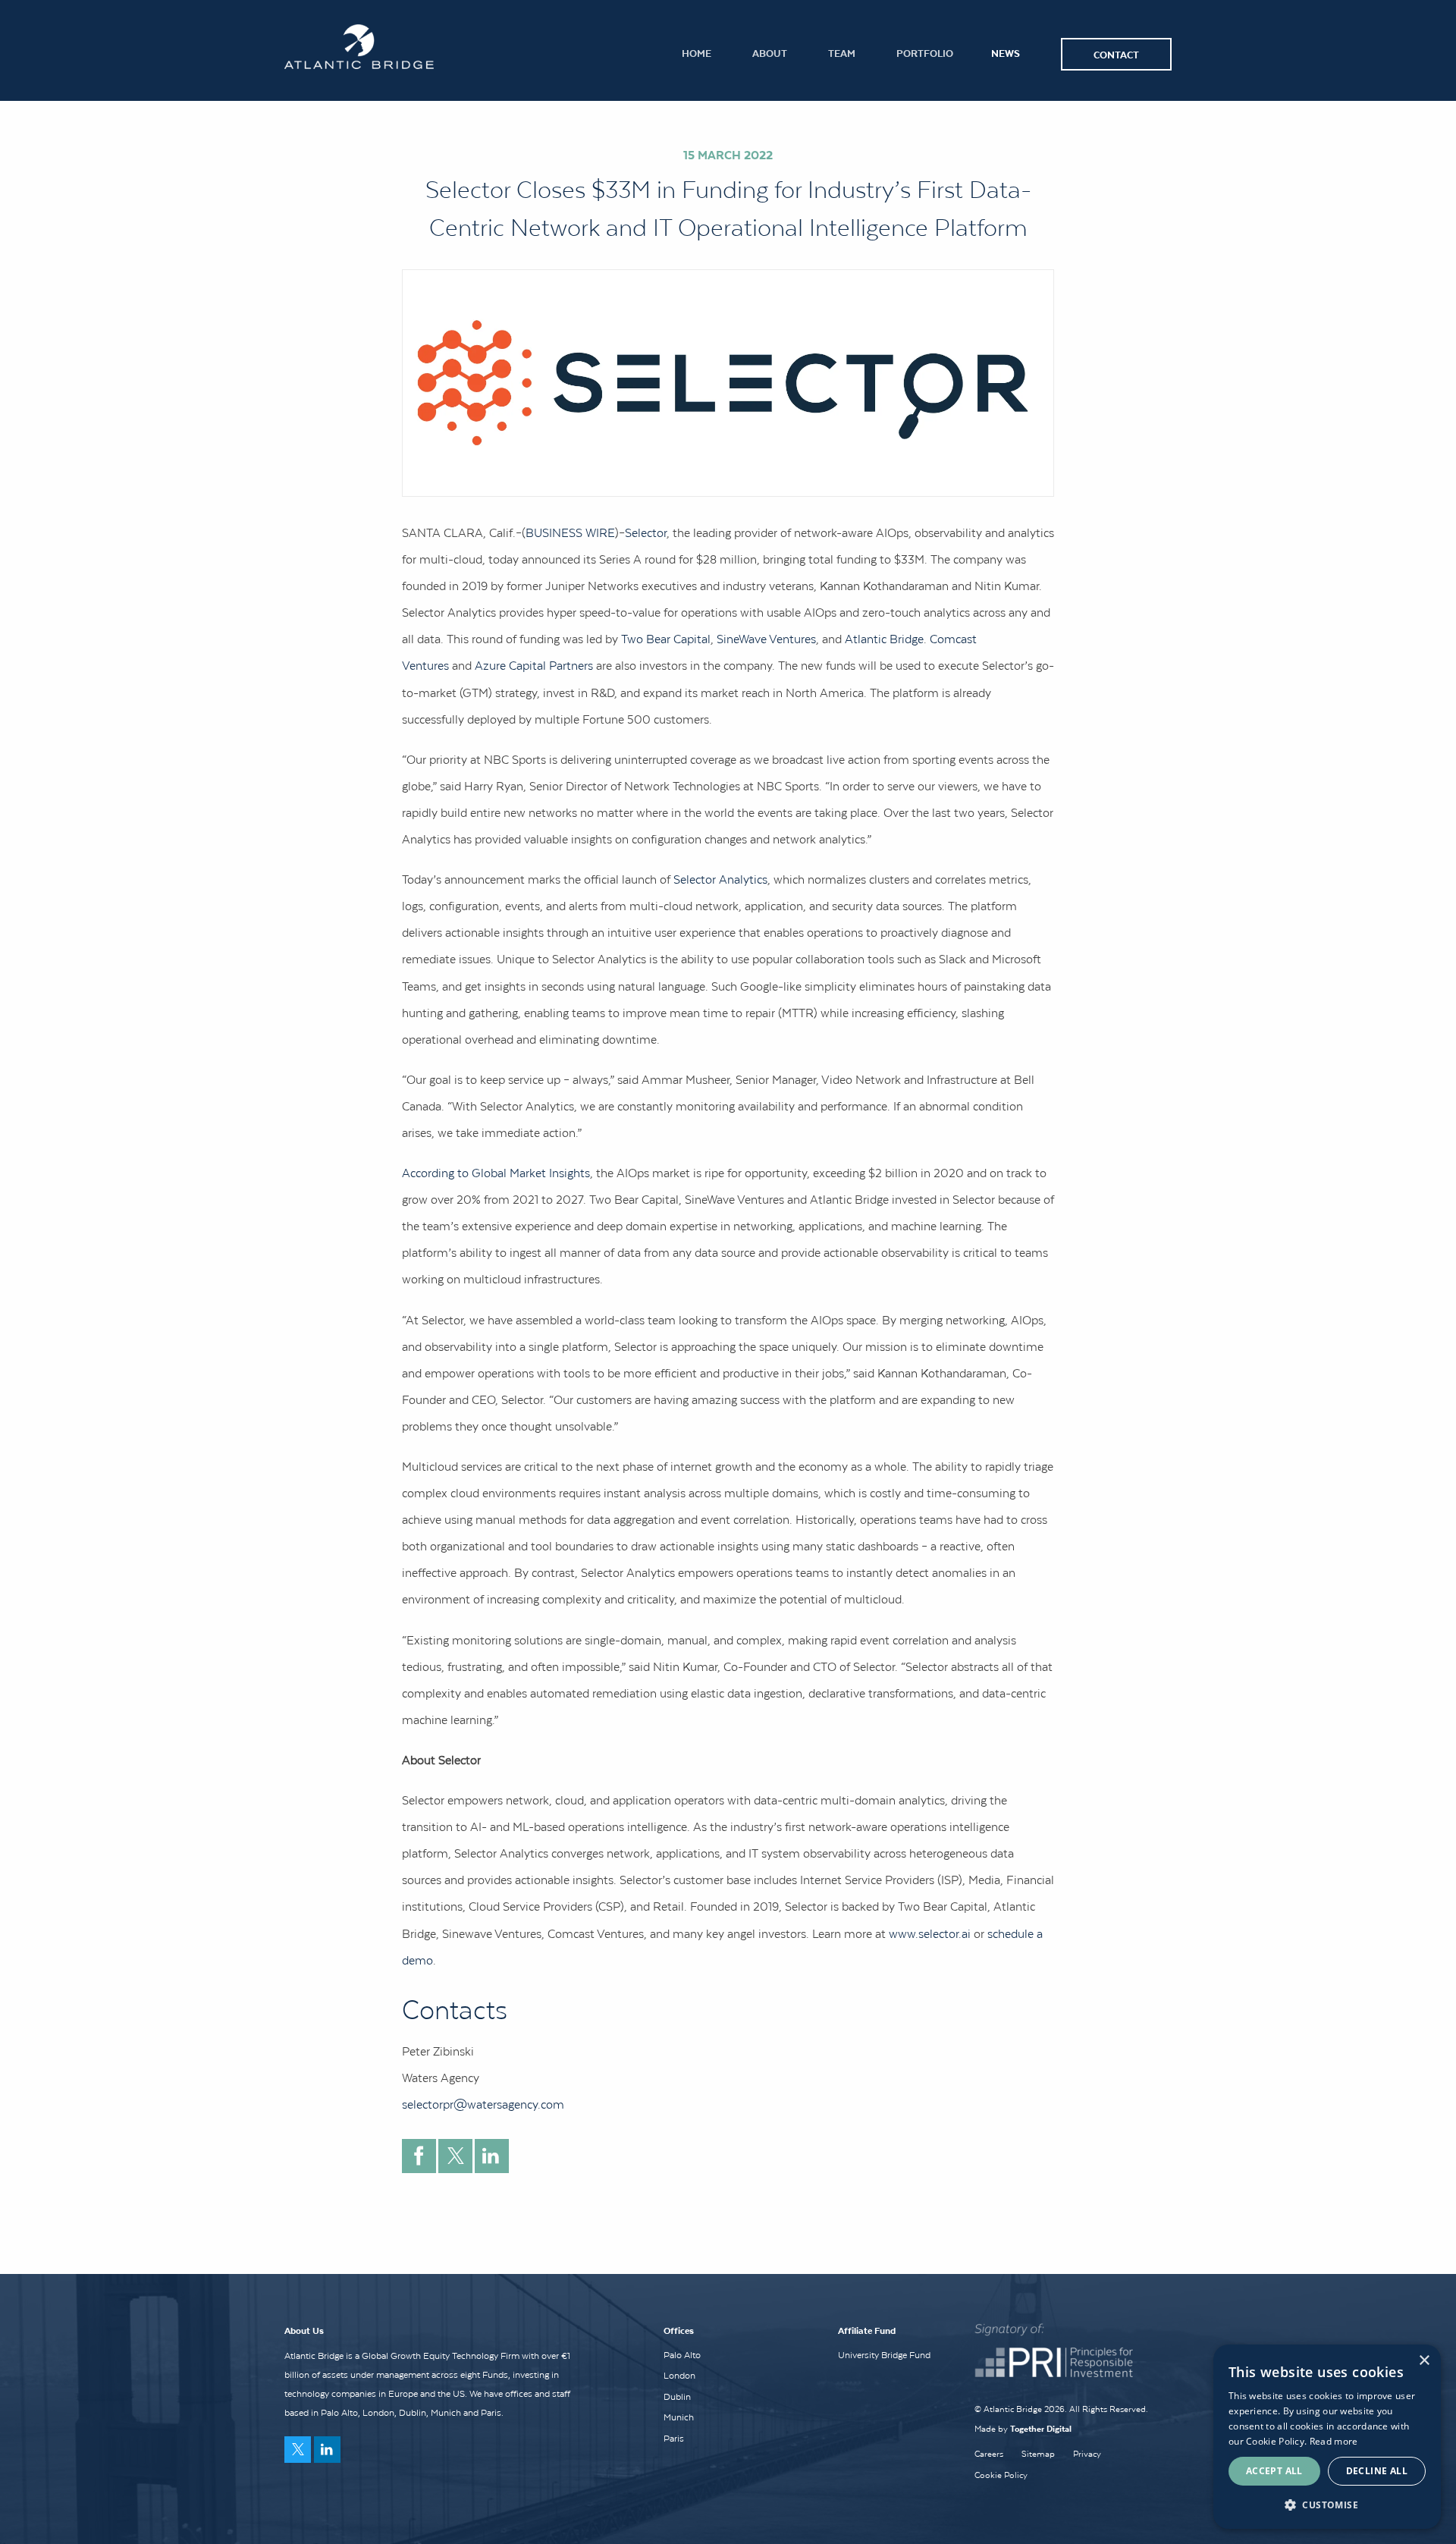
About (770, 53)
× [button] (1424, 2361)
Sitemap (1038, 2454)
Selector (646, 532)
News (1006, 53)
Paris (674, 2439)
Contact (1116, 54)
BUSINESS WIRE (570, 532)
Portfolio (925, 53)
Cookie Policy (1001, 2475)
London (679, 2376)
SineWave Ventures (766, 639)
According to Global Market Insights (496, 1173)
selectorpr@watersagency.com (483, 2104)
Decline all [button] (1377, 2471)
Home (697, 53)
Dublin (677, 2397)
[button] (1327, 2505)
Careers (989, 2454)
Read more (1334, 2441)
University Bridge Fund (884, 2355)
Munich (679, 2417)
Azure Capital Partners (534, 665)
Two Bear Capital (666, 639)
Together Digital (1041, 2428)
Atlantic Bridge (884, 639)
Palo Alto (682, 2355)
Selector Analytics (720, 879)
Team (842, 53)
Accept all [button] (1274, 2471)
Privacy (1087, 2454)
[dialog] (1327, 2437)
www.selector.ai (930, 1933)
